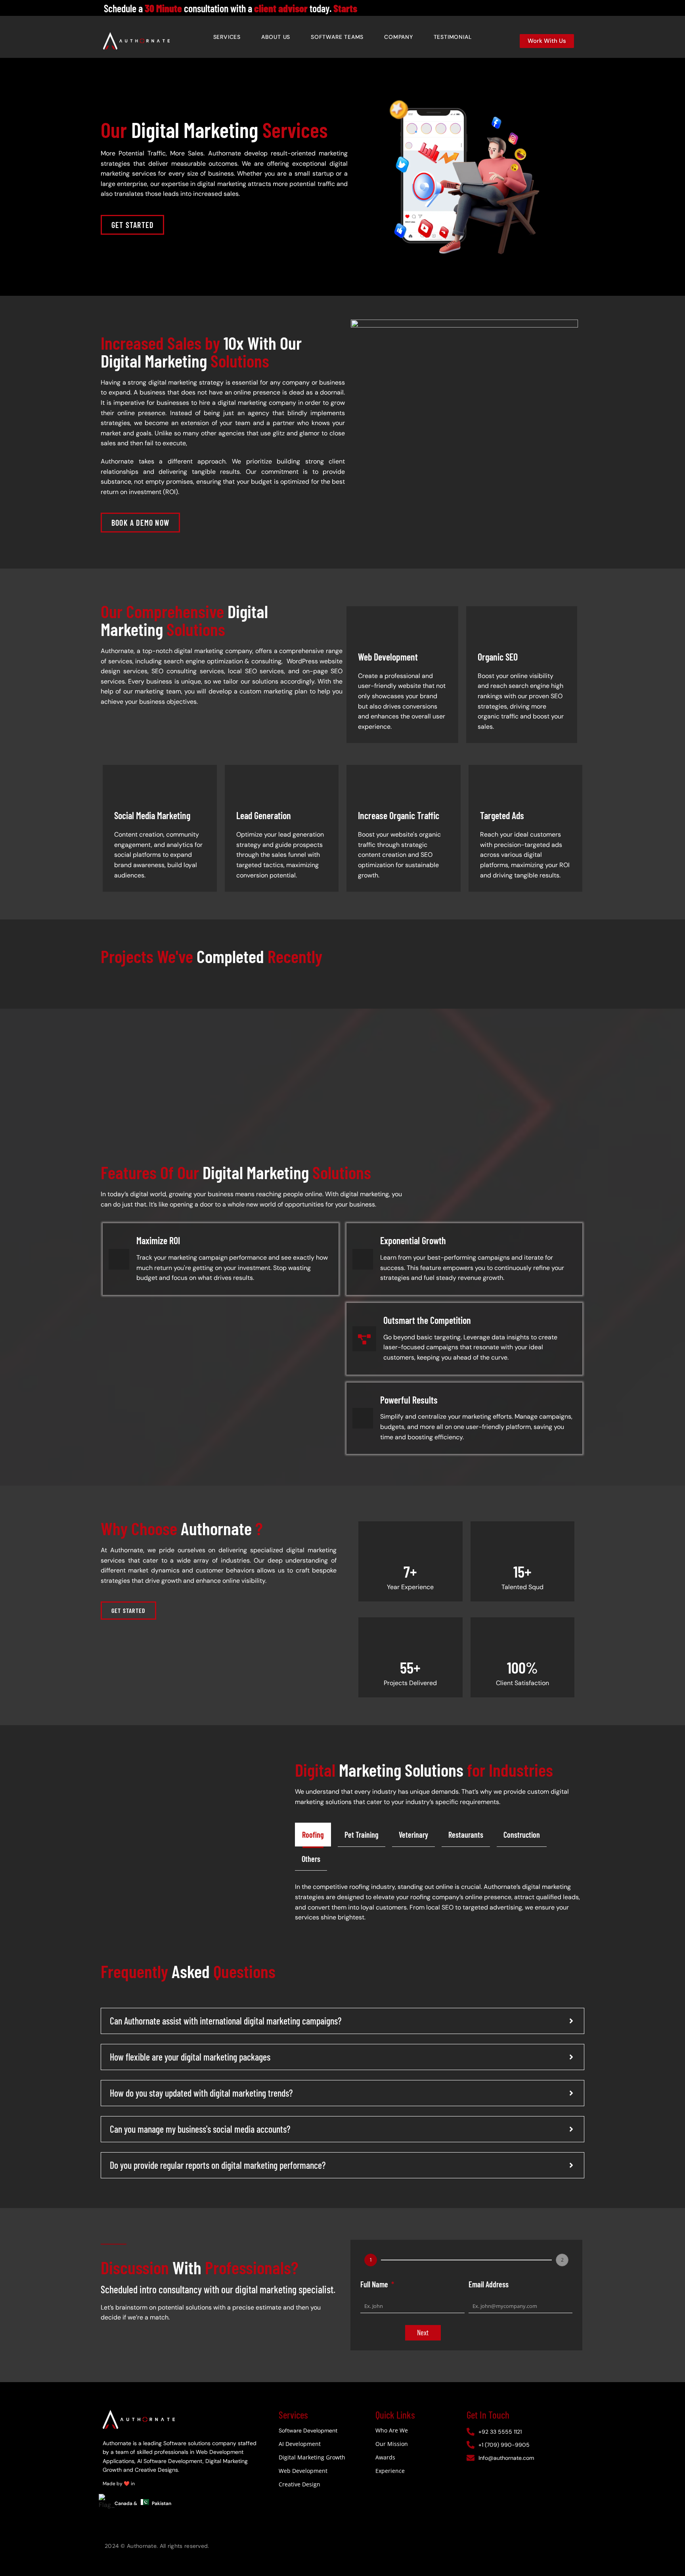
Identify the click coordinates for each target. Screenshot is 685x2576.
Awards (385, 2457)
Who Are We (392, 2430)
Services (227, 37)
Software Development (308, 2430)
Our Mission (392, 2444)
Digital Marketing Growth (312, 2457)
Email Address (489, 2284)
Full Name (375, 2284)
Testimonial (453, 37)
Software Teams (337, 37)
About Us (276, 37)
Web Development (303, 2471)
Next (423, 2332)
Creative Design (299, 2484)
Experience (390, 2471)
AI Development (300, 2444)
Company (399, 37)
